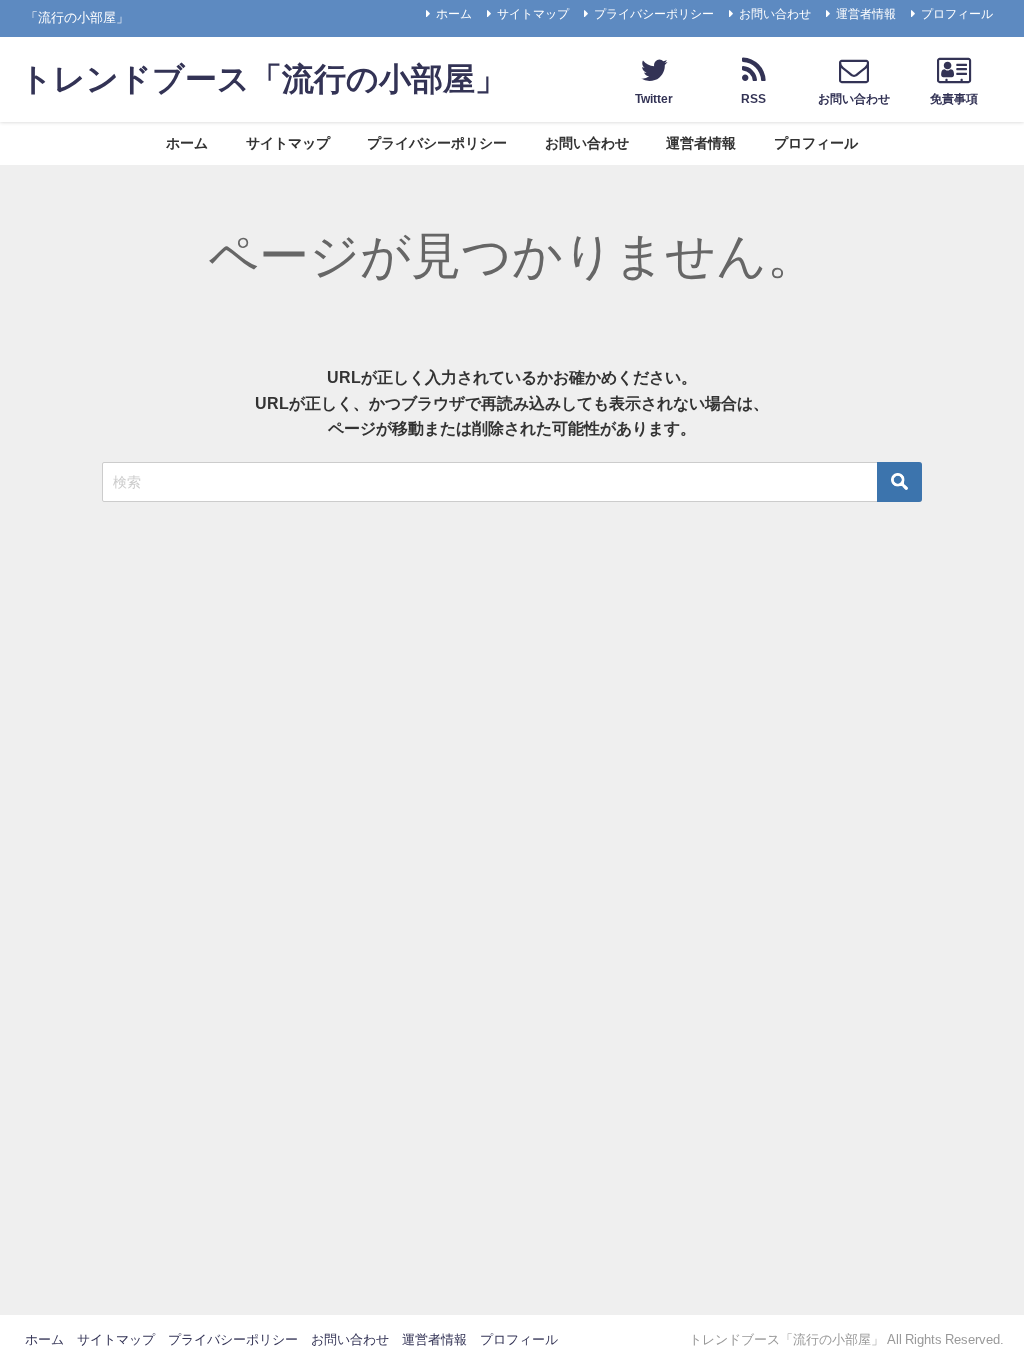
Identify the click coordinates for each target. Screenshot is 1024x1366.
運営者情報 (866, 14)
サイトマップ (533, 14)
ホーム (454, 14)
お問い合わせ (775, 14)
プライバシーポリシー (654, 14)
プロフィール (957, 14)
